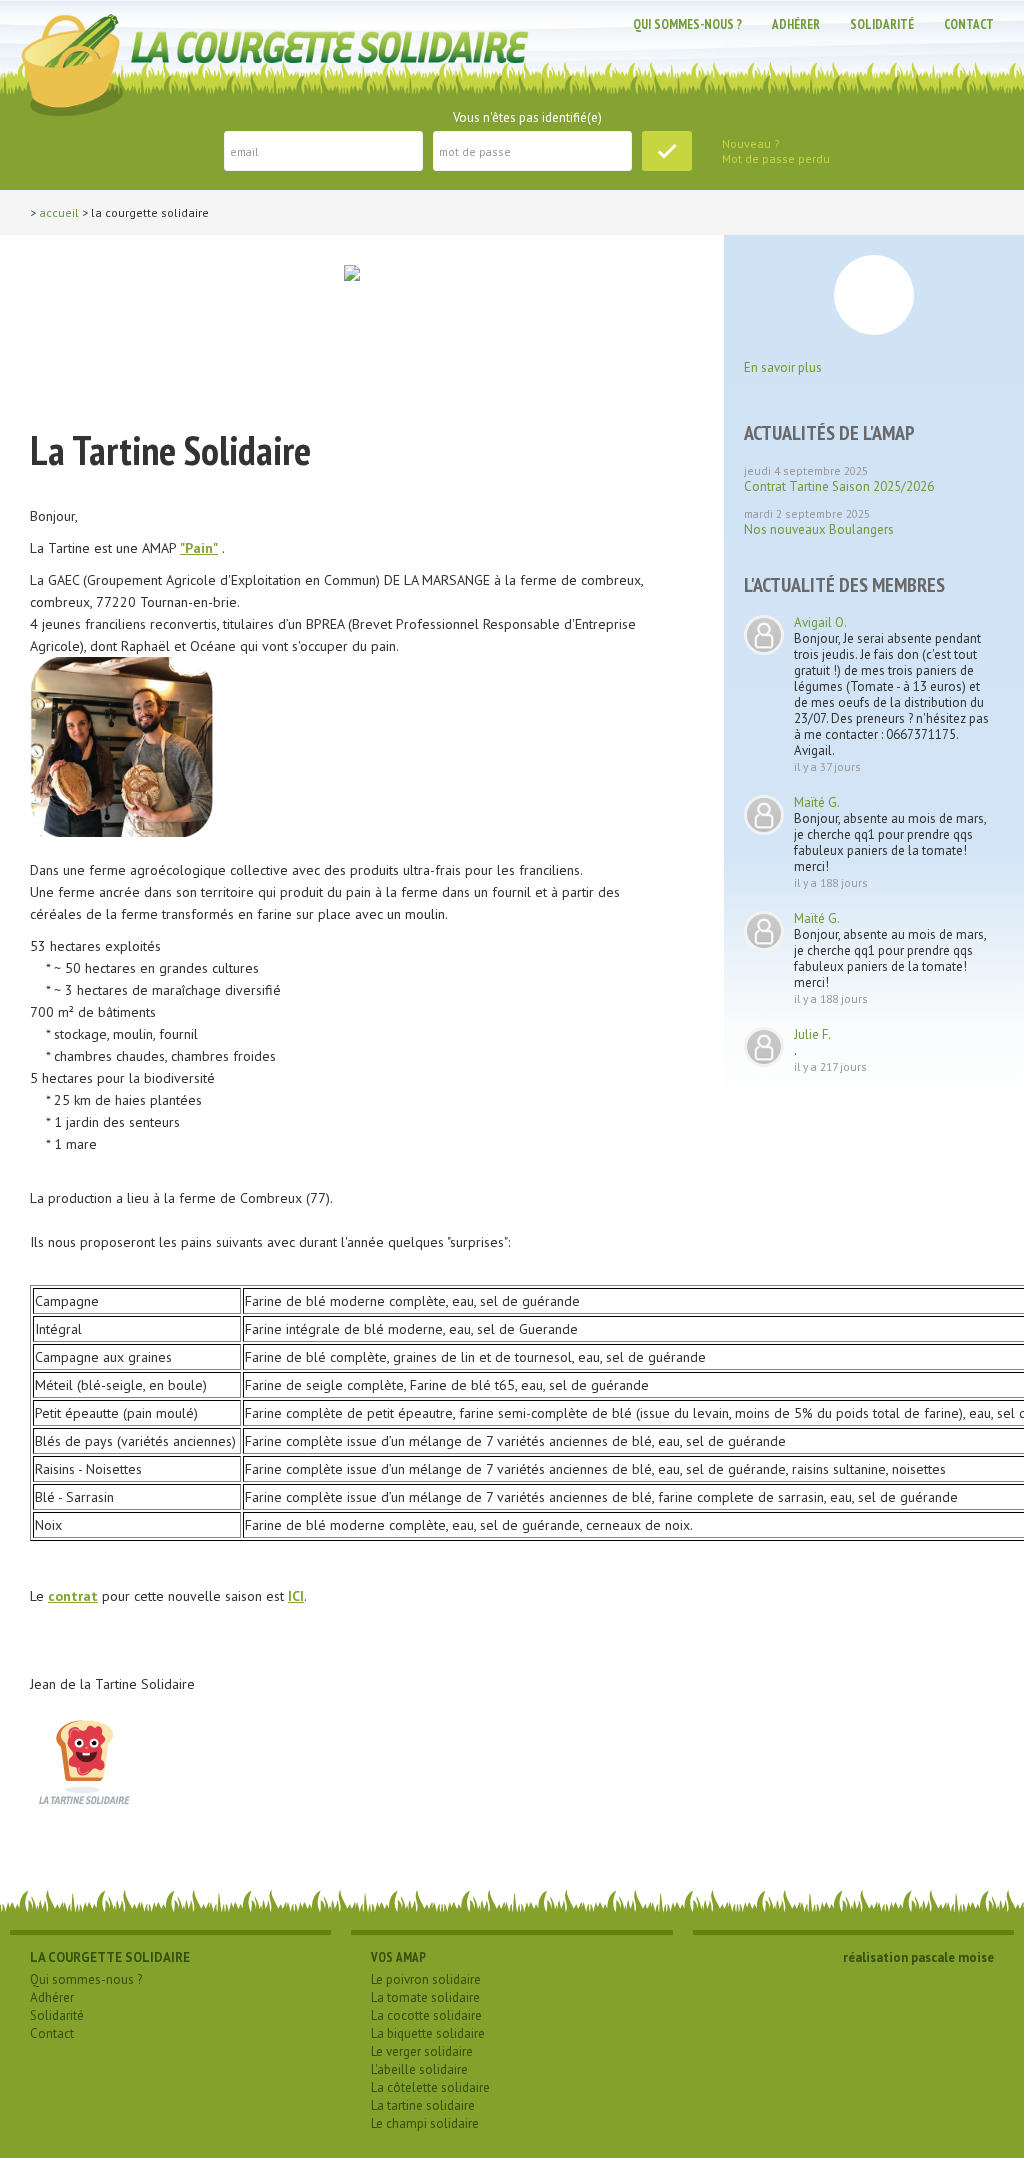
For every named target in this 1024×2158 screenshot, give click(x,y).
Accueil (59, 212)
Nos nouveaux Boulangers (819, 529)
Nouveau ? (751, 143)
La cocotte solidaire (426, 2015)
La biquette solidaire (428, 2033)
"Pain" (199, 548)
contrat (73, 1596)
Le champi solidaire (425, 2123)
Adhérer (796, 24)
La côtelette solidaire (430, 2087)
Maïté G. (817, 802)
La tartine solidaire (423, 2105)
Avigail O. (820, 622)
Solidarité (882, 24)
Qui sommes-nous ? (687, 24)
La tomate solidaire (425, 1997)
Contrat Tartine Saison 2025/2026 (839, 486)
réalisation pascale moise (918, 1957)
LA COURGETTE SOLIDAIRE (110, 1957)
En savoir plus (783, 367)
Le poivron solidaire (426, 1979)
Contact (969, 24)
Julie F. (812, 1034)
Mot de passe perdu (776, 158)
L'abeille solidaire (419, 2069)
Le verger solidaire (422, 2051)
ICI (296, 1596)
